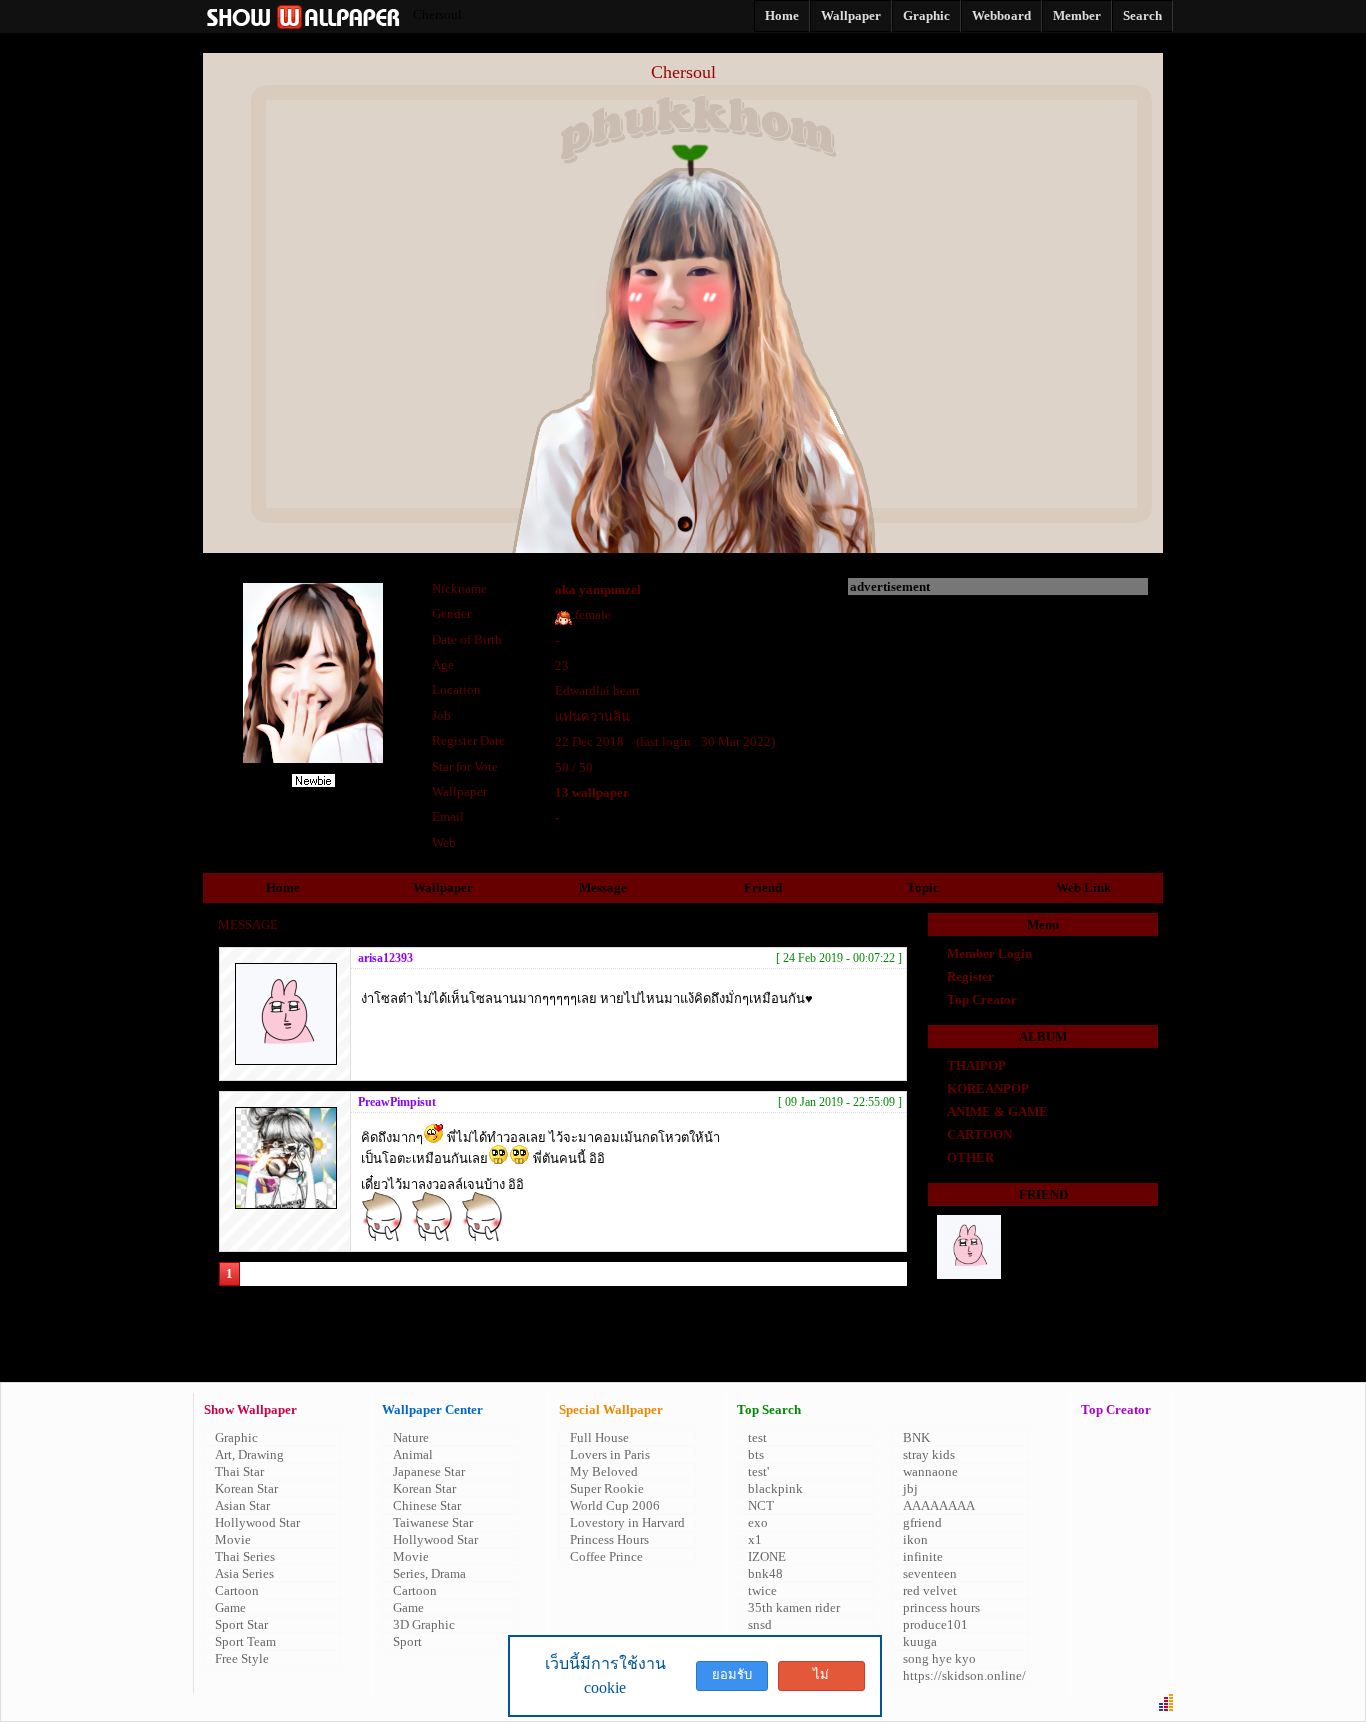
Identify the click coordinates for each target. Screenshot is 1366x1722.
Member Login (989, 953)
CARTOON (979, 1134)
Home (283, 887)
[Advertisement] (998, 720)
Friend (763, 887)
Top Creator (982, 999)
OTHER (970, 1157)
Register (970, 976)
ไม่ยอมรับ (821, 1679)
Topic (923, 887)
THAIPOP (976, 1065)
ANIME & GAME (997, 1111)
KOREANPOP (988, 1088)
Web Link (1083, 887)
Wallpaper (443, 887)
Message (603, 887)
